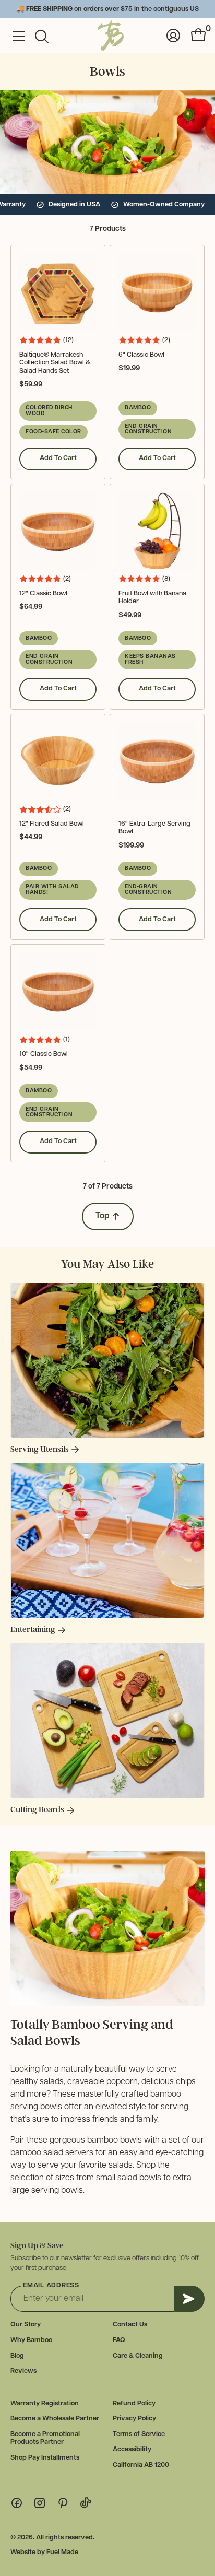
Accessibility (132, 2449)
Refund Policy (134, 2403)
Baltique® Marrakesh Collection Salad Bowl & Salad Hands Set (55, 363)
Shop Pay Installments (45, 2458)
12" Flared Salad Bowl (52, 824)
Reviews (23, 2371)
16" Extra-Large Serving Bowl (154, 828)
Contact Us (130, 2325)
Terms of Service (139, 2434)
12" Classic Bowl (43, 593)
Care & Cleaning (138, 2356)
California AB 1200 (141, 2465)
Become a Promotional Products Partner (45, 2438)
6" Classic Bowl (141, 355)
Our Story (26, 2325)
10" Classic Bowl (44, 1054)
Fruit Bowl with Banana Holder (152, 598)
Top (103, 1216)
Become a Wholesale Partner (55, 2419)
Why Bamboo (31, 2340)
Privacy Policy (134, 2419)
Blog (17, 2356)
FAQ (119, 2340)
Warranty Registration (45, 2403)
